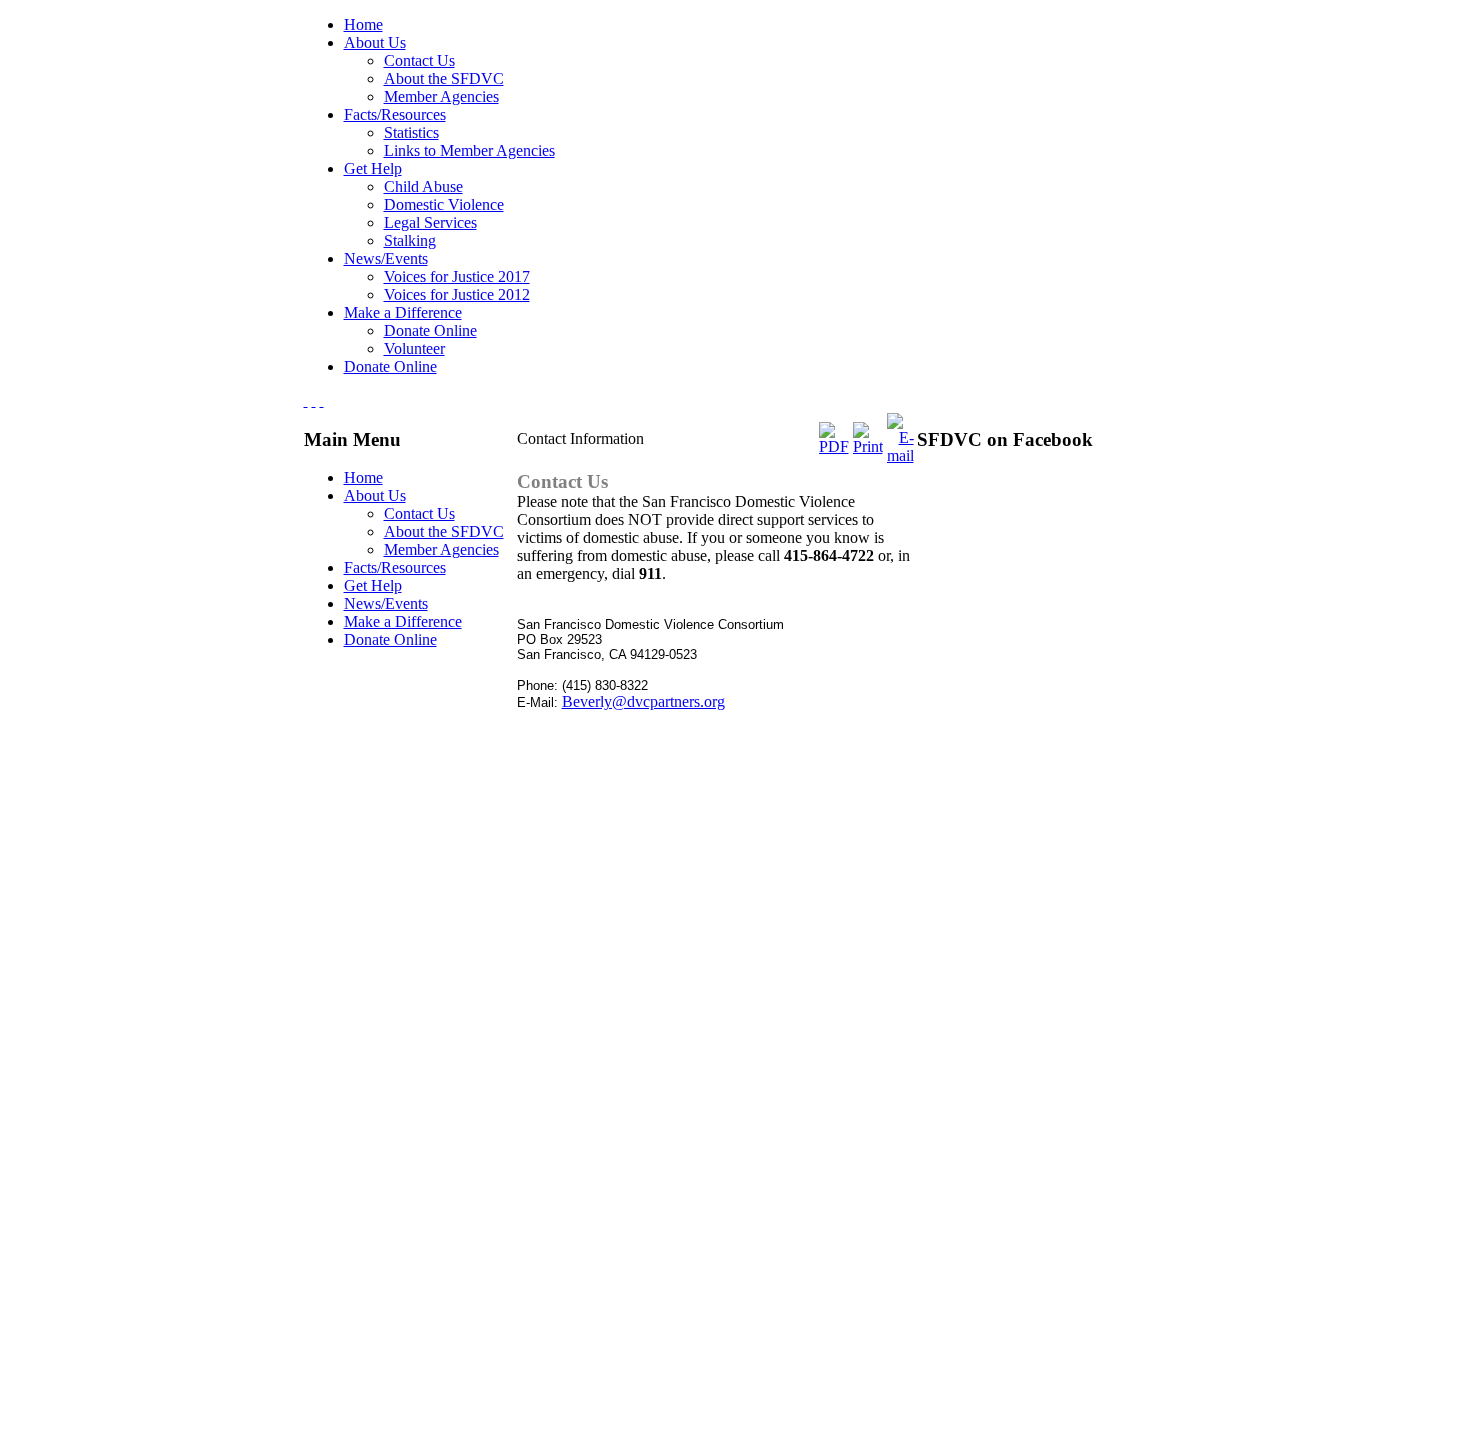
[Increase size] (306, 400)
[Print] (868, 446)
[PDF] (834, 446)
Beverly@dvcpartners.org (643, 701)
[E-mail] (900, 455)
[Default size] (314, 400)
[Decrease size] (322, 400)
